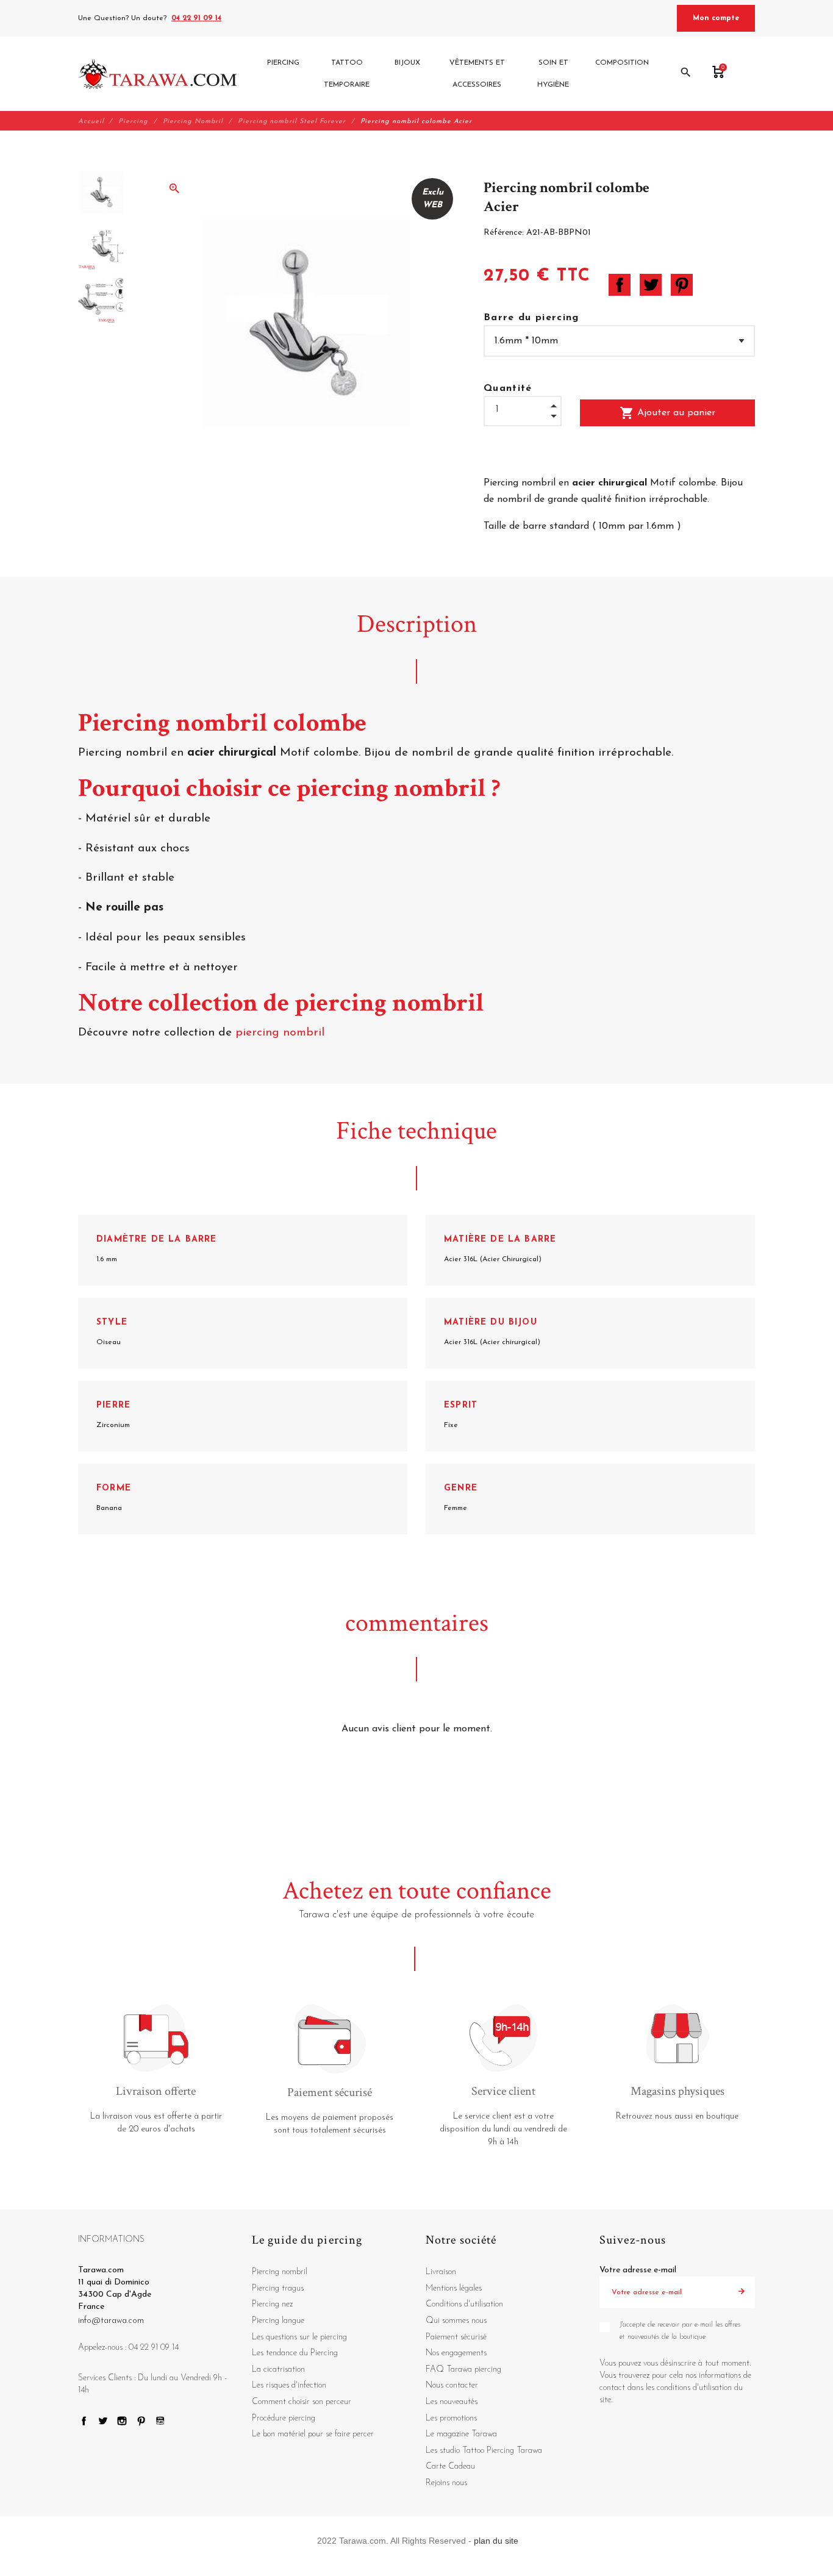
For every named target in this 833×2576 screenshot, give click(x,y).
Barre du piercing (531, 318)
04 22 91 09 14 (196, 18)
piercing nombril (282, 1033)
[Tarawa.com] (158, 74)
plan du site (496, 2541)
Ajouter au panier (667, 413)
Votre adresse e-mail (638, 2270)
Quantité (508, 388)
